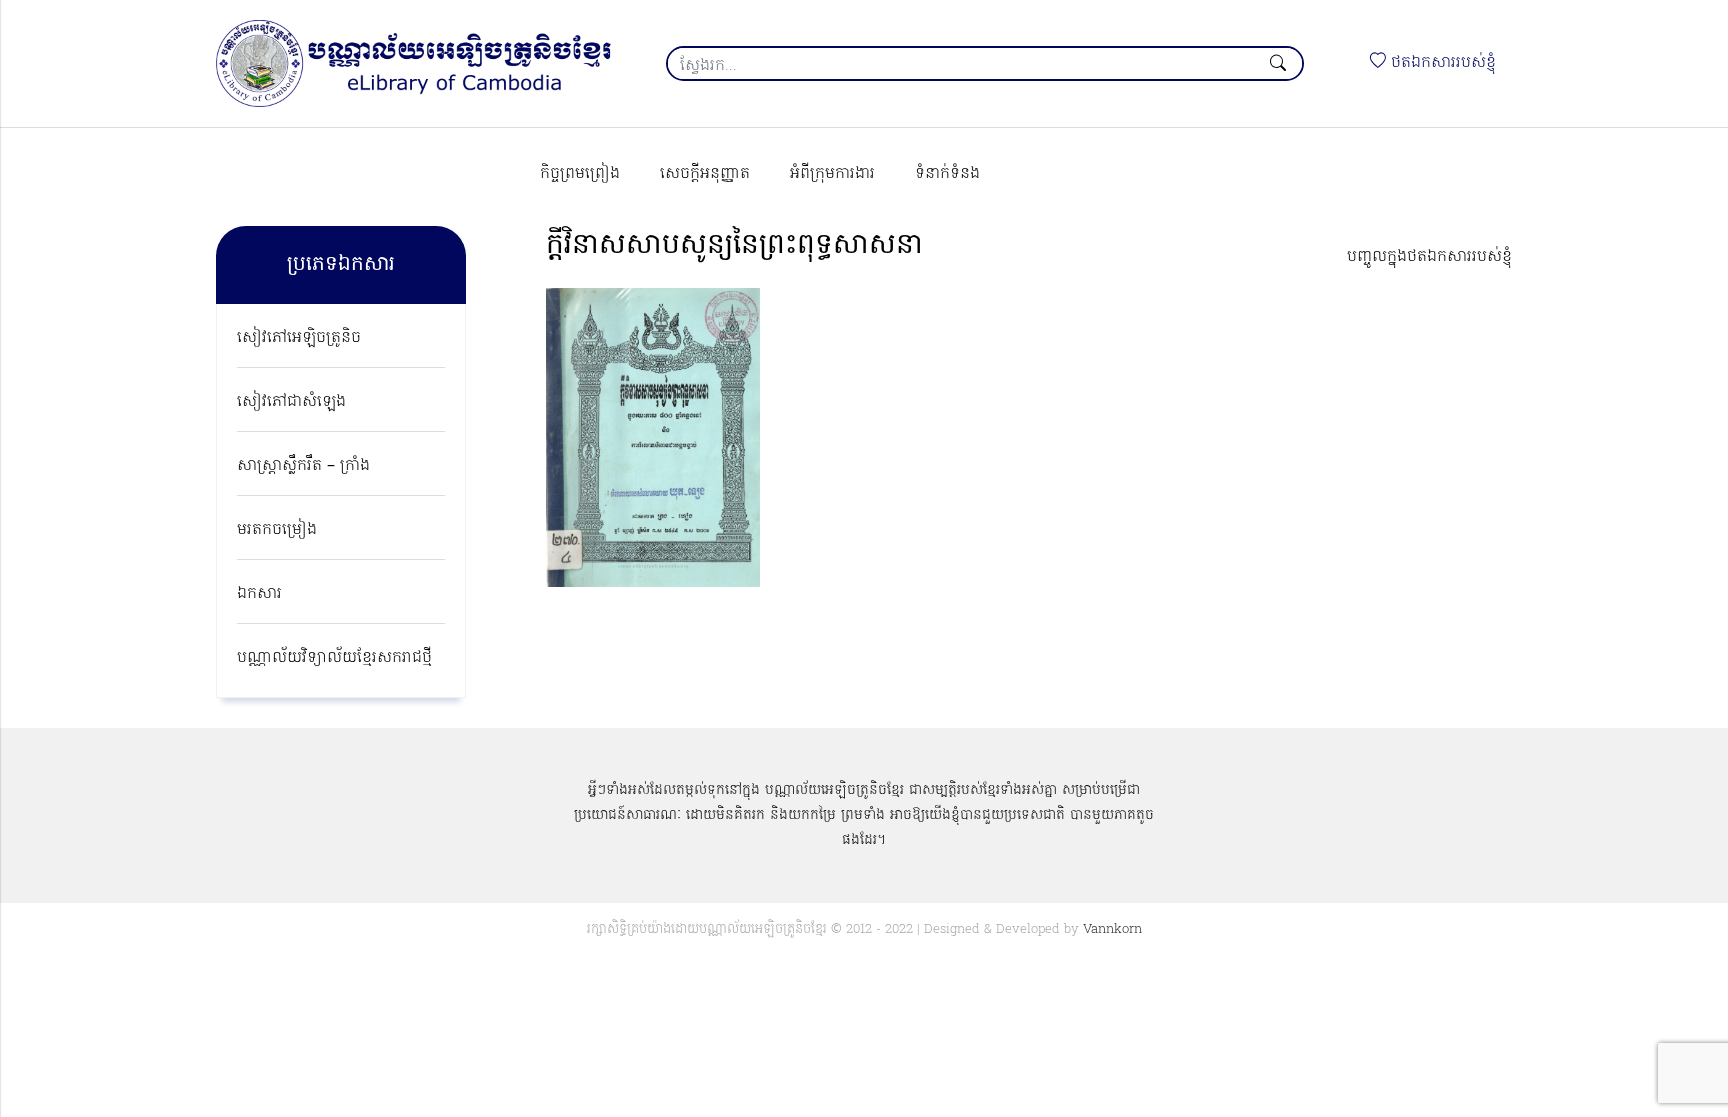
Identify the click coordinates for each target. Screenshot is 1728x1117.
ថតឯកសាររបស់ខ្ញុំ (1441, 63)
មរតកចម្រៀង (277, 530)
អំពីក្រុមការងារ (832, 174)
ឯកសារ (259, 594)
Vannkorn (1112, 929)
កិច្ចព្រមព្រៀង (580, 174)
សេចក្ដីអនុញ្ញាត (705, 174)
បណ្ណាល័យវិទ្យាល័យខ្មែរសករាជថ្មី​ (334, 658)
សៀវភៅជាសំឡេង (291, 402)
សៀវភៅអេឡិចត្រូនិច (299, 338)
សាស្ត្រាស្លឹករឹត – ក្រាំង (303, 466)
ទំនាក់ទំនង (947, 174)
